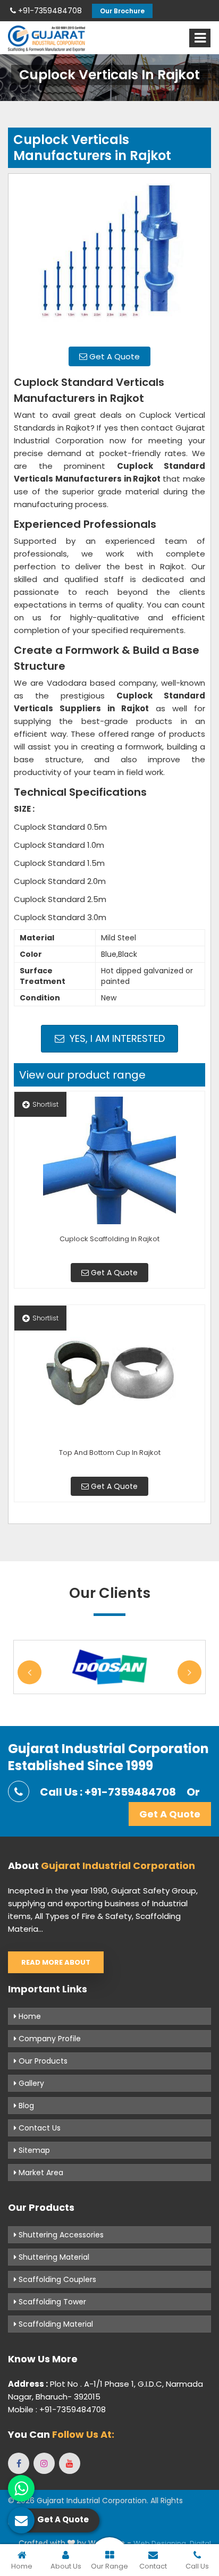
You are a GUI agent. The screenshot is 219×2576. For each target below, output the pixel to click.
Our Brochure (122, 11)
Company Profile (49, 2039)
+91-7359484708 (49, 11)
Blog (25, 2106)
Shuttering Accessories (60, 2235)
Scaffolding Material (55, 2324)
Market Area (40, 2173)
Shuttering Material (53, 2257)
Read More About (56, 1962)
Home (29, 2016)
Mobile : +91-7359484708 (57, 2409)
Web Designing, (161, 2543)
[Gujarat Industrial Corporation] (47, 39)
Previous (30, 1672)
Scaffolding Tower (51, 2302)
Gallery (30, 2083)
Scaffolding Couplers (56, 2279)
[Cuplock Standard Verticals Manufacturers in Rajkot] (109, 259)
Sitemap (33, 2150)
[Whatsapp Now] (21, 2488)
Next (189, 1672)
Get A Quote (113, 356)
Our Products (42, 2061)
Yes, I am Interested (116, 1038)
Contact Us (39, 2128)
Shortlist (45, 1104)
